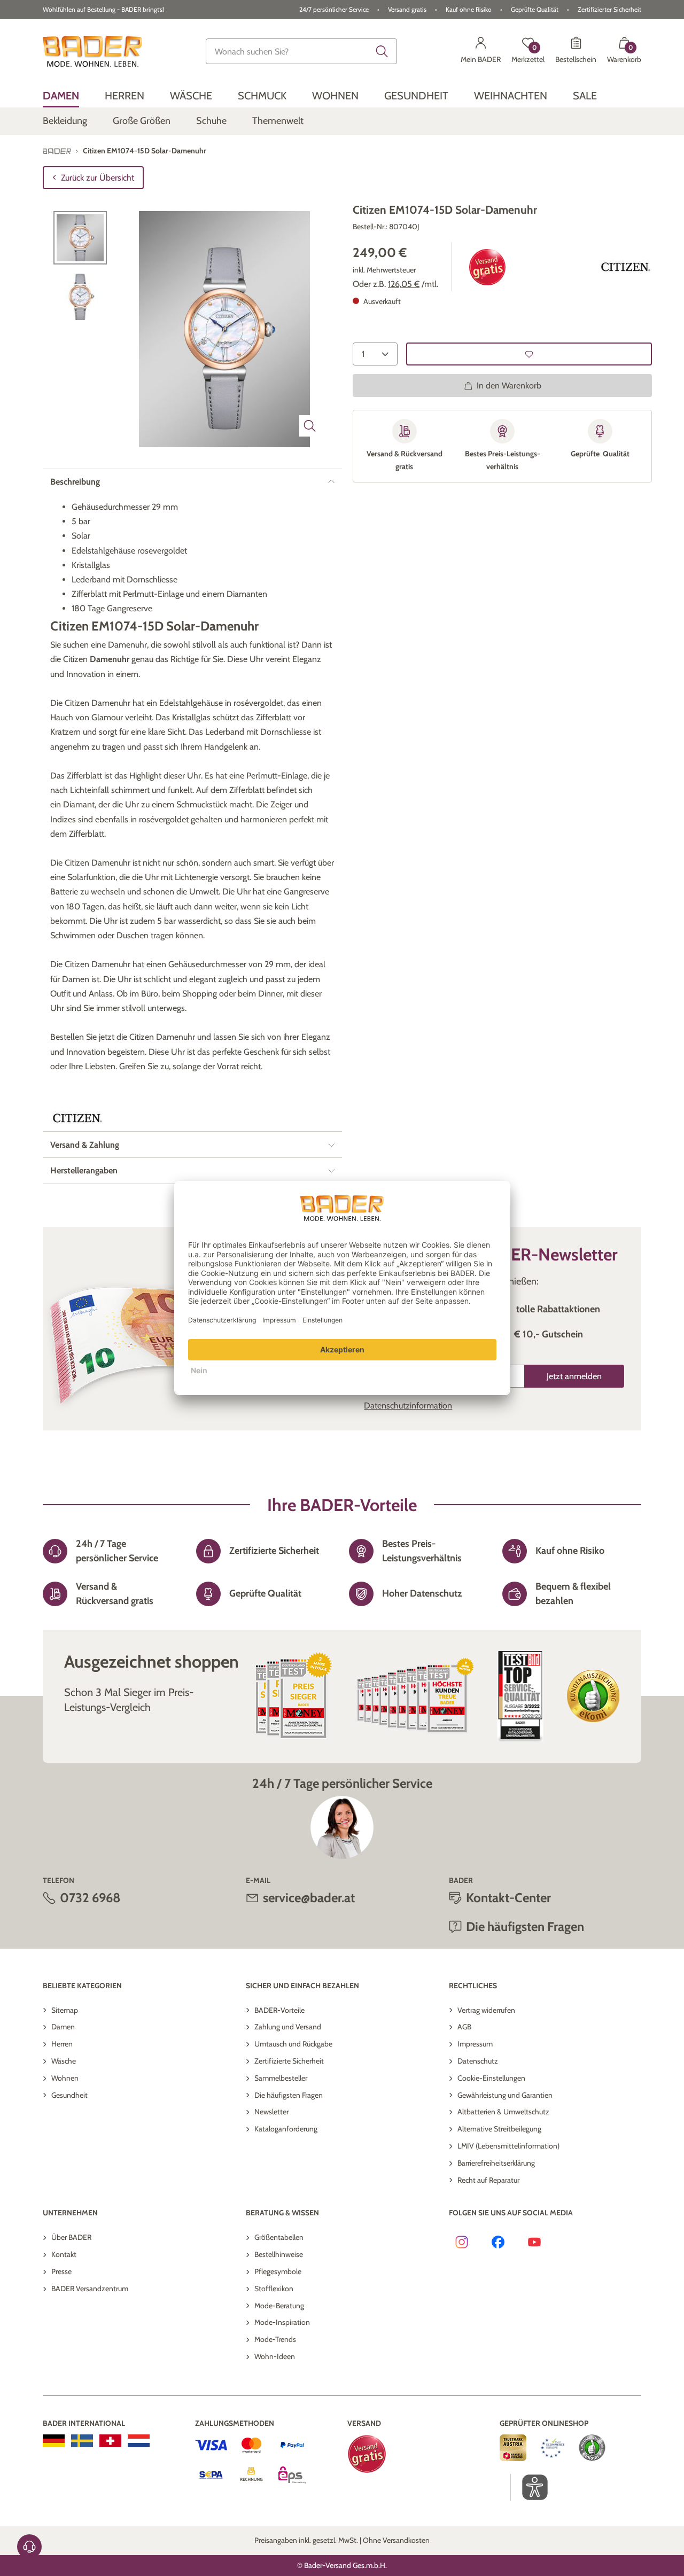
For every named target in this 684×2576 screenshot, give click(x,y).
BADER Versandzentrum (90, 2289)
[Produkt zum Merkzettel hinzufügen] (529, 354)
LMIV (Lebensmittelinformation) (508, 2146)
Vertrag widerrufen (486, 2010)
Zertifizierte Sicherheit (289, 2061)
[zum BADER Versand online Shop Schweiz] (110, 2441)
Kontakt (64, 2254)
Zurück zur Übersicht (98, 178)
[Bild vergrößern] (310, 426)
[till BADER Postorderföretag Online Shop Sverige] (82, 2441)
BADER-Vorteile (279, 2010)
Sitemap (65, 2010)
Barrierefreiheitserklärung (496, 2163)
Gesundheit (69, 2095)
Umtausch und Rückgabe (293, 2044)
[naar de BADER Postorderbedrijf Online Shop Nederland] (139, 2441)
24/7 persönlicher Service (334, 9)
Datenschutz (478, 2061)
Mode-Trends (275, 2339)
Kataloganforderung (286, 2129)
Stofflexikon (274, 2289)
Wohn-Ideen (275, 2356)
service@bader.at (309, 1898)
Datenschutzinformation (408, 1406)
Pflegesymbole (278, 2271)
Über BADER (71, 2237)
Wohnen (65, 2078)
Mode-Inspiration (282, 2322)
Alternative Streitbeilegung (499, 2129)
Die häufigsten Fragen (289, 2095)
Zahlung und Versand (288, 2027)
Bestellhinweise (279, 2254)
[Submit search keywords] (382, 51)
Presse (61, 2271)
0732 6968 (90, 1898)
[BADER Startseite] (92, 51)
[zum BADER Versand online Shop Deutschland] (54, 2441)
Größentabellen (279, 2237)
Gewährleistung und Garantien (505, 2095)
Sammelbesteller (281, 2078)
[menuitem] (61, 95)
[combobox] (301, 51)
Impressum (475, 2044)
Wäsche (64, 2061)
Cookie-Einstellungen (491, 2078)
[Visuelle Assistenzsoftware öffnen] (529, 2487)
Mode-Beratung (279, 2306)
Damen (63, 2027)
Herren (62, 2044)
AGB (464, 2027)
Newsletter (271, 2112)
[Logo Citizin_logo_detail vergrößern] (625, 267)
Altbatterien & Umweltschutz (503, 2112)
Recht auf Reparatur (488, 2180)
